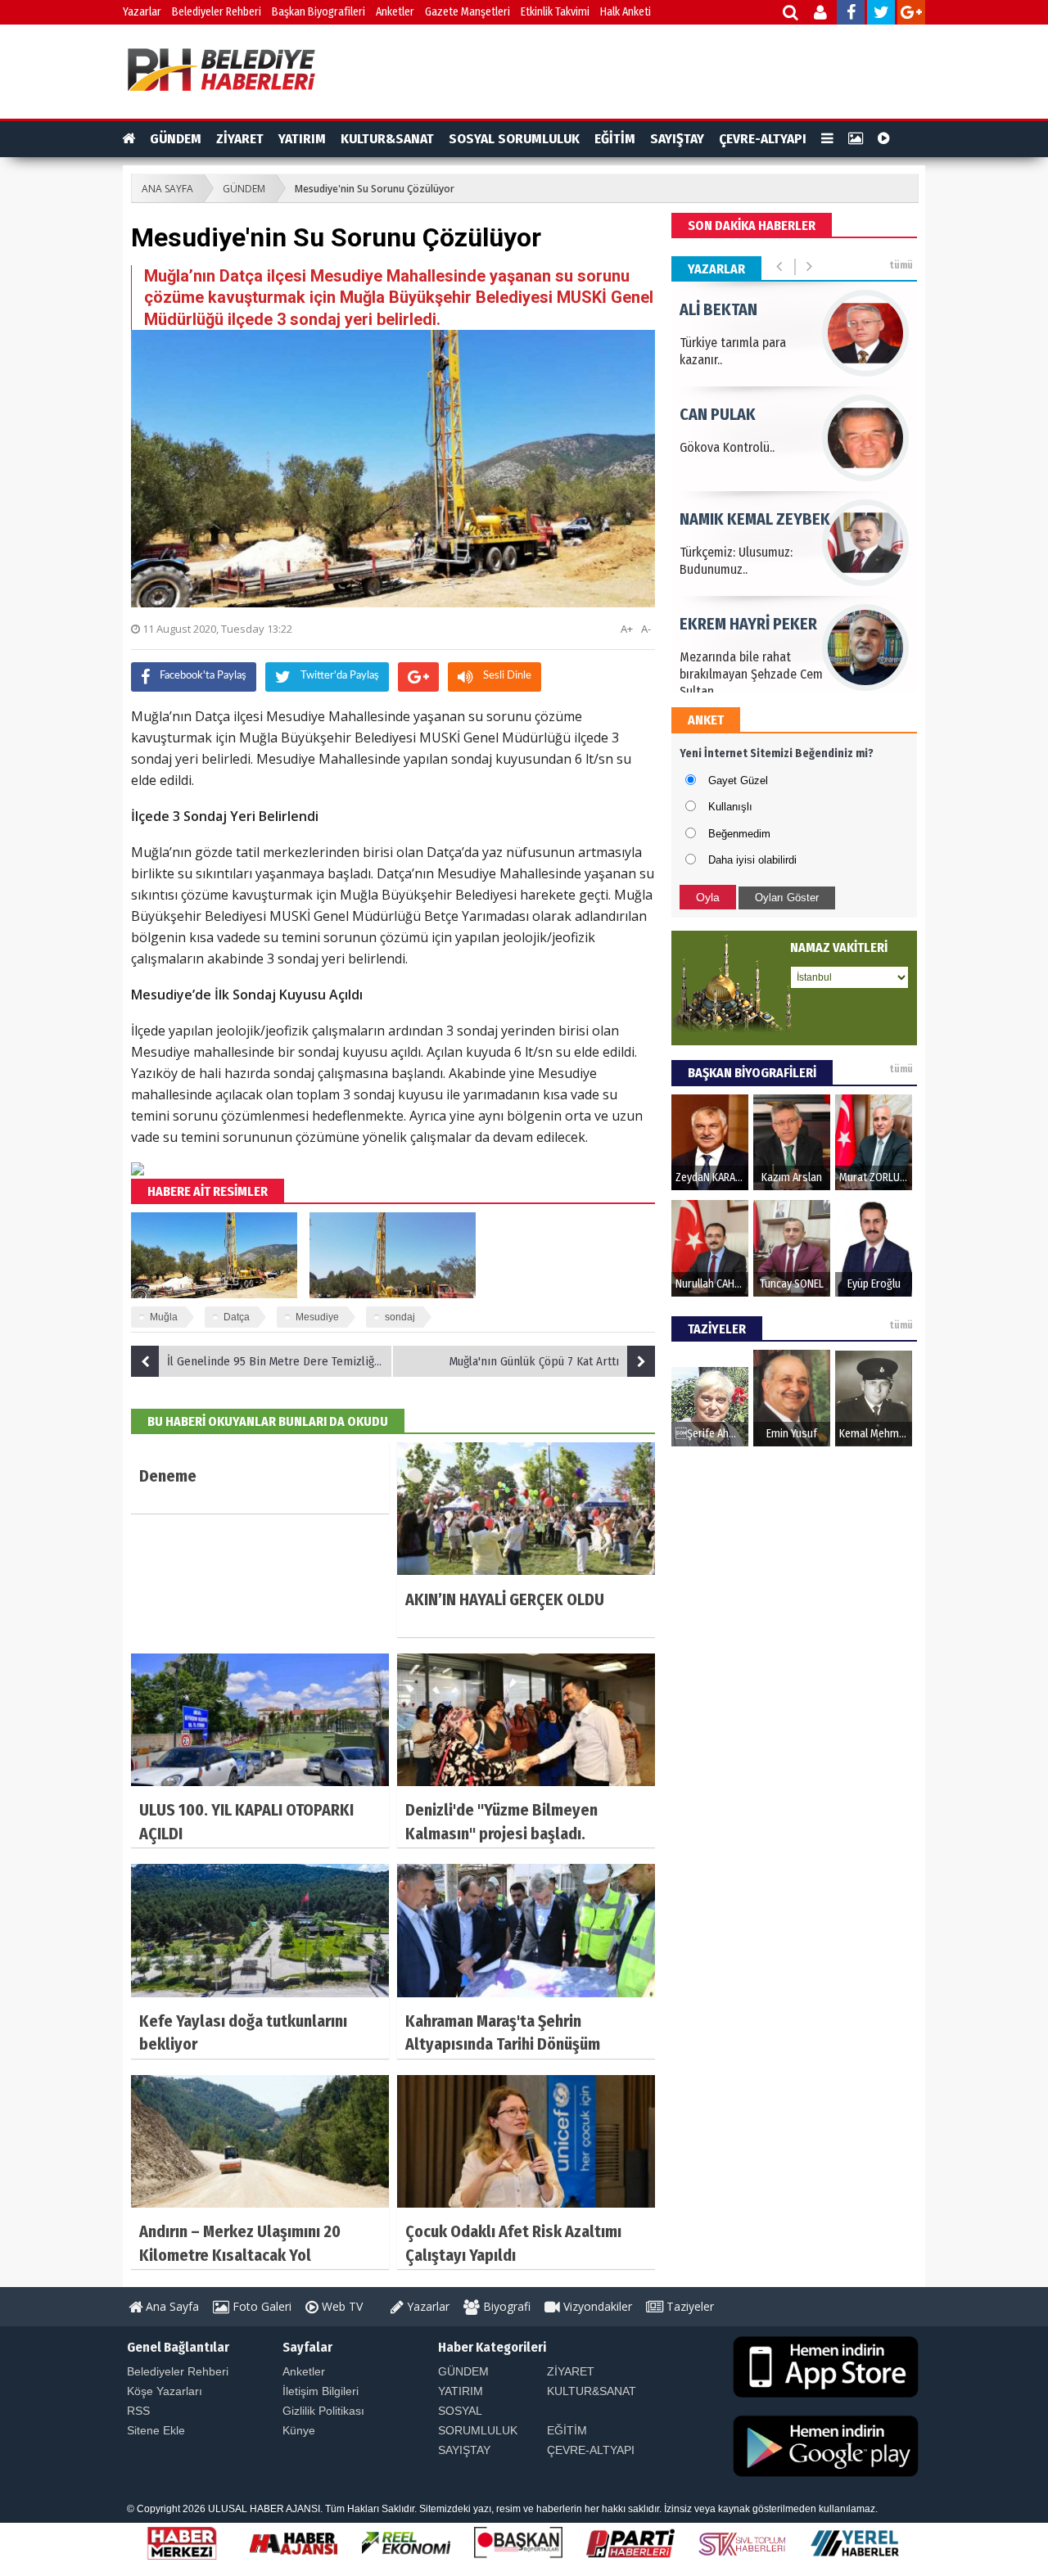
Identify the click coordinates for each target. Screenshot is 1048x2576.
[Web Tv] (884, 139)
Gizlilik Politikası (323, 2411)
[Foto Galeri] (856, 139)
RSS (138, 2411)
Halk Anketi (626, 12)
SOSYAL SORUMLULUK (514, 139)
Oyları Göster (787, 898)
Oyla (708, 897)
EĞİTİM (615, 139)
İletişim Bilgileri (321, 2391)
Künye (299, 2430)
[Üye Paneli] (822, 14)
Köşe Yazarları (165, 2391)
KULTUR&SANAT (387, 139)
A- (646, 629)
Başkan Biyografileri (318, 12)
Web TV (341, 2306)
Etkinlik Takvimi (555, 12)
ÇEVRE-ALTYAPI (763, 139)
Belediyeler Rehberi (217, 12)
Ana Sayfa (171, 2306)
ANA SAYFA (167, 189)
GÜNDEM (176, 139)
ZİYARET (240, 139)
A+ (627, 629)
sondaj (400, 1317)
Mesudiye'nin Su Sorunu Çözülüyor (375, 189)
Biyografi (505, 2306)
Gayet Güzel (738, 780)
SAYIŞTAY (677, 139)
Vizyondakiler (596, 2306)
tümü (901, 265)
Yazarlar (142, 12)
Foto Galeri (260, 2306)
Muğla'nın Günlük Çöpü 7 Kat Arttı (534, 1361)
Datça (237, 1317)
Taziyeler (689, 2306)
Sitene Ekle (156, 2430)
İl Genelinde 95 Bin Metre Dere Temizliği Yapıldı (280, 1361)
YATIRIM (302, 139)
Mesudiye (317, 1317)
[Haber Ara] (791, 14)
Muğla (164, 1317)
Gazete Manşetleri (468, 12)
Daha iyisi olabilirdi (752, 860)
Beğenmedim (739, 834)
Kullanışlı (730, 807)
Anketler (395, 12)
